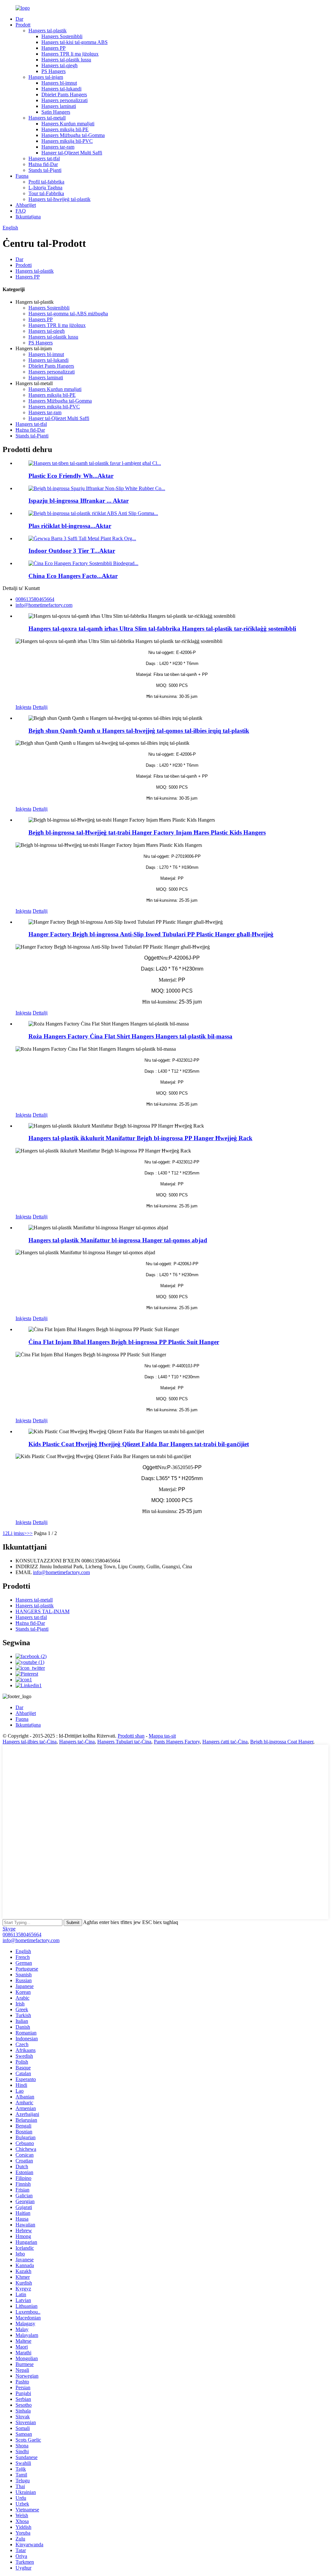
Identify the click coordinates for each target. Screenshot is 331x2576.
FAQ (21, 211)
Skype (9, 1929)
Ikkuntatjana (28, 217)
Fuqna (22, 176)
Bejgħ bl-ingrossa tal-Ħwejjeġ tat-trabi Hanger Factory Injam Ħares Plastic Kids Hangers (147, 832)
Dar (19, 19)
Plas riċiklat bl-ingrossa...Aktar (70, 526)
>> (30, 1533)
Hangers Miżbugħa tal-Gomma (73, 135)
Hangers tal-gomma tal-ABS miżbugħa (68, 314)
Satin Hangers (56, 112)
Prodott (23, 25)
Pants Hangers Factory (177, 1742)
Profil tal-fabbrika (46, 182)
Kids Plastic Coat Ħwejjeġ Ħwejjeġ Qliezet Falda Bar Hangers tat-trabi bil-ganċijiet (139, 1444)
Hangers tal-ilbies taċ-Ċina (30, 1742)
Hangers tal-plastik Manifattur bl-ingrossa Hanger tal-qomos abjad (118, 1240)
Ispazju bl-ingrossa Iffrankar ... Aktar (79, 501)
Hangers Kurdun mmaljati (68, 124)
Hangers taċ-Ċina (77, 1742)
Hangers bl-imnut (59, 83)
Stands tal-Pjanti (45, 170)
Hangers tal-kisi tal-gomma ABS (75, 42)
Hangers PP (53, 48)
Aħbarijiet (26, 205)
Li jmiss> (17, 1533)
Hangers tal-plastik (48, 31)
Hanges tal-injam (46, 77)
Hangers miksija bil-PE (65, 129)
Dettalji (40, 707)
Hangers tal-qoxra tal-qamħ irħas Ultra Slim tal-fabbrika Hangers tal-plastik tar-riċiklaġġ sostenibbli (162, 629)
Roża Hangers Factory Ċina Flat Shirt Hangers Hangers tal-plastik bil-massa (130, 1036)
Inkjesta (23, 707)
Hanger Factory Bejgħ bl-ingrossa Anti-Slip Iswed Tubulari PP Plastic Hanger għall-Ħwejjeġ (151, 934)
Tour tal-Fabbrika (46, 193)
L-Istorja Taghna (45, 188)
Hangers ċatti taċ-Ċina (225, 1742)
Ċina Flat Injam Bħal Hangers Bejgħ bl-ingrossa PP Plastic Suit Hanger (124, 1342)
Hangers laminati (59, 106)
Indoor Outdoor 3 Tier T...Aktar (72, 551)
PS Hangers (53, 71)
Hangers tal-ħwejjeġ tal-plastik (59, 199)
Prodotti (24, 265)
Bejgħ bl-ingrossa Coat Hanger (282, 1742)
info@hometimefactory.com (61, 1572)
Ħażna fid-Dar (43, 164)
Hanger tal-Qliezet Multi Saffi (72, 153)
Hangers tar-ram (58, 147)
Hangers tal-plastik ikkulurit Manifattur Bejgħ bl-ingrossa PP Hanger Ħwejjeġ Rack (140, 1138)
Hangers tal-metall (47, 118)
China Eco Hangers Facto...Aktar (73, 576)
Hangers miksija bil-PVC (67, 141)
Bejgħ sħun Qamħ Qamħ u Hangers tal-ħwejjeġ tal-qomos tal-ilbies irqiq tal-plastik (139, 731)
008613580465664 (22, 1935)
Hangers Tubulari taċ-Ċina (124, 1742)
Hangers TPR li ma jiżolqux (70, 54)
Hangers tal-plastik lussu (66, 60)
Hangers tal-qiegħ (59, 65)
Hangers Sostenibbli (62, 36)
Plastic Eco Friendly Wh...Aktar (71, 476)
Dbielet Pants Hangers (64, 95)
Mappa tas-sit (162, 1736)
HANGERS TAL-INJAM (43, 1611)
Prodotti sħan (131, 1736)
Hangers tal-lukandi (61, 89)
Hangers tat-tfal (44, 158)
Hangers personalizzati (64, 100)
